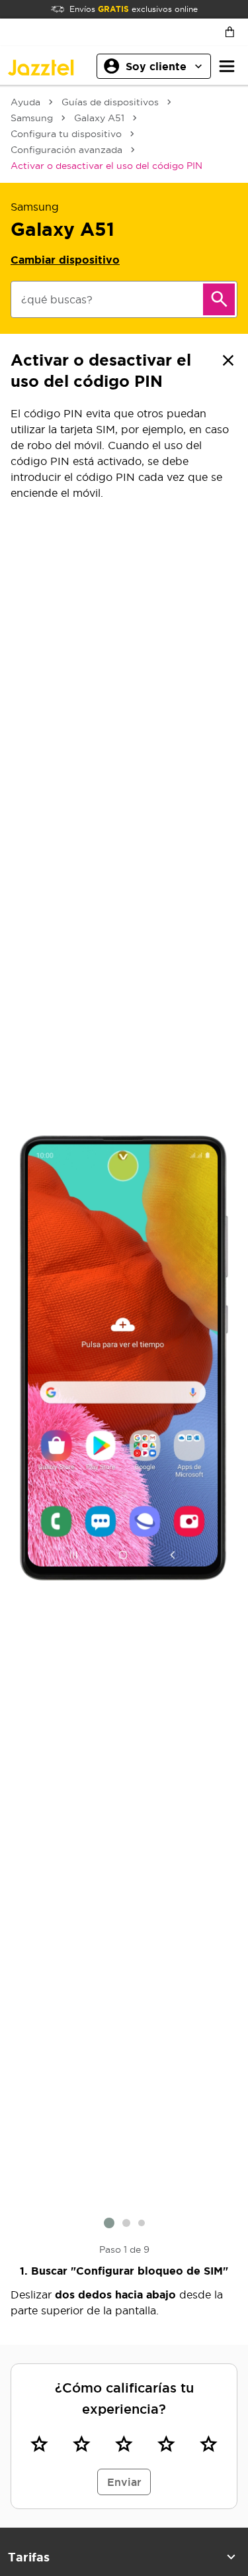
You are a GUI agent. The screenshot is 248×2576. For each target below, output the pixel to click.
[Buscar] (219, 299)
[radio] (39, 2444)
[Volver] (228, 360)
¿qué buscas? (57, 299)
